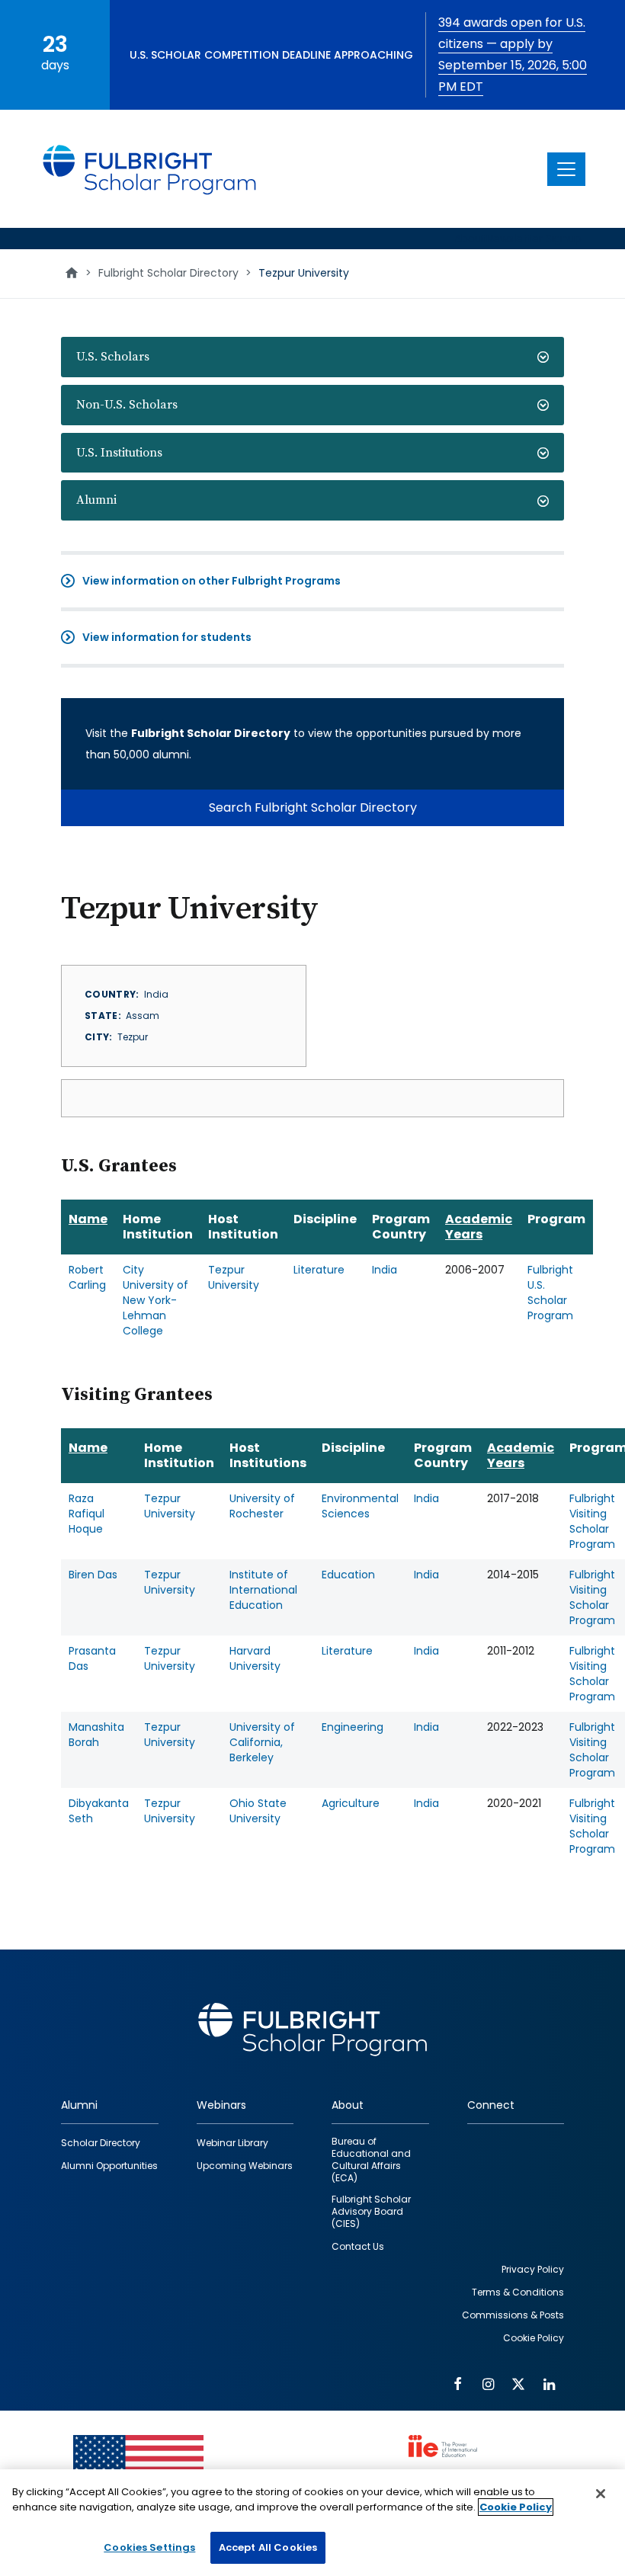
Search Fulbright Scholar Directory (313, 807)
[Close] (601, 2494)
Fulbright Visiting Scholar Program (592, 1521)
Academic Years (479, 1227)
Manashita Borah (96, 1735)
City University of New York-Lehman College (155, 1300)
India (385, 1270)
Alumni (96, 500)
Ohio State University (258, 1811)
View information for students (167, 637)
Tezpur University (234, 1277)
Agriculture (351, 1803)
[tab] (312, 357)
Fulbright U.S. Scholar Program (550, 1293)
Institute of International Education (263, 1590)
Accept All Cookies (268, 2547)
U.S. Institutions (119, 453)
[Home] (150, 169)
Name (88, 1219)
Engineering (353, 1727)
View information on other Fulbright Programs (212, 581)
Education (348, 1575)
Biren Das (93, 1575)
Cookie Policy (516, 2507)
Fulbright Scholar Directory (168, 273)
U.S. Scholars (113, 357)
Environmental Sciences (360, 1506)
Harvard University (255, 1658)
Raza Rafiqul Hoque (87, 1514)
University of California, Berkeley (262, 1742)
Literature (319, 1270)
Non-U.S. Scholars (127, 405)
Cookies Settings (149, 2547)
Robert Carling (87, 1277)
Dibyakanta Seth (99, 1811)
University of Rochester (262, 1506)
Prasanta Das (92, 1658)
